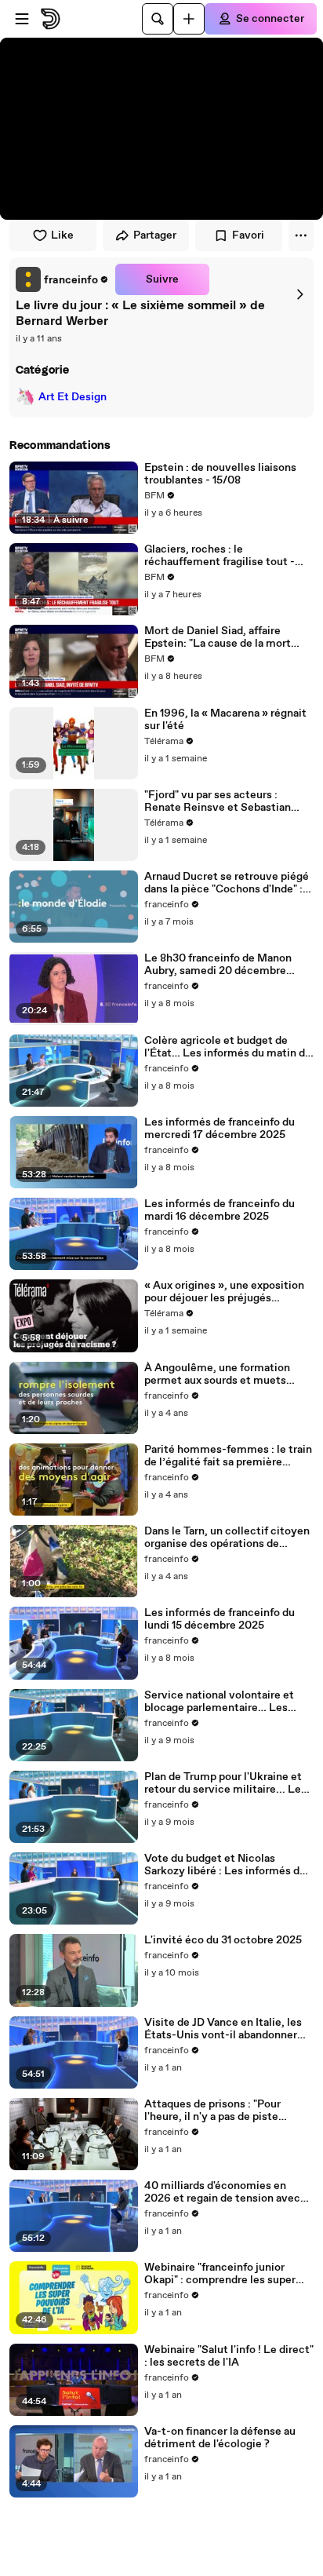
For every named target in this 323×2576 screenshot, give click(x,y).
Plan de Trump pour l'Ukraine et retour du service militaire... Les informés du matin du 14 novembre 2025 (225, 1783)
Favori (248, 235)
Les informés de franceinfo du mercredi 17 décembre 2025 (220, 1129)
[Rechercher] (158, 19)
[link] (62, 279)
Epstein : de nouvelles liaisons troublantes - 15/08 (220, 474)
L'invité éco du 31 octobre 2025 (223, 1940)
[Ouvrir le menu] (22, 19)
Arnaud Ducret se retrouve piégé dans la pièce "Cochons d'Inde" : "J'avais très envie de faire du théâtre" (227, 883)
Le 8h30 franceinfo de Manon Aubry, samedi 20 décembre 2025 (218, 965)
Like (62, 235)
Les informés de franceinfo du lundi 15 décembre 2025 (220, 1619)
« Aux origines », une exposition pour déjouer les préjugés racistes (224, 1292)
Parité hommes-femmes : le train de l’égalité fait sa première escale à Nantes (228, 1456)
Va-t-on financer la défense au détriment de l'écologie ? (220, 2438)
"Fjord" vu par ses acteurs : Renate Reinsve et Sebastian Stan (218, 801)
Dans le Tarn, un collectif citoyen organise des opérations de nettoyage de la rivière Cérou (227, 1538)
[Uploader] (189, 19)
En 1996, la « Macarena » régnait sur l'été (225, 720)
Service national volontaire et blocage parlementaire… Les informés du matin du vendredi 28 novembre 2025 (229, 1702)
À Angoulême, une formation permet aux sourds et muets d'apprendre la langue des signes (225, 1374)
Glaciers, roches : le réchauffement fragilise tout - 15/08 (220, 556)
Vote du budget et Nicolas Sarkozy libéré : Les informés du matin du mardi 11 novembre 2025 (229, 1865)
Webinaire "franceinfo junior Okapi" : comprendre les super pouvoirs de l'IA (220, 2274)
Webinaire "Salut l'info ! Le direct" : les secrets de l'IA (229, 2356)
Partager (155, 235)
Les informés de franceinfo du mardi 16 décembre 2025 (220, 1210)
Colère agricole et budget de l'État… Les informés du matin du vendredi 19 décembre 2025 (228, 1047)
